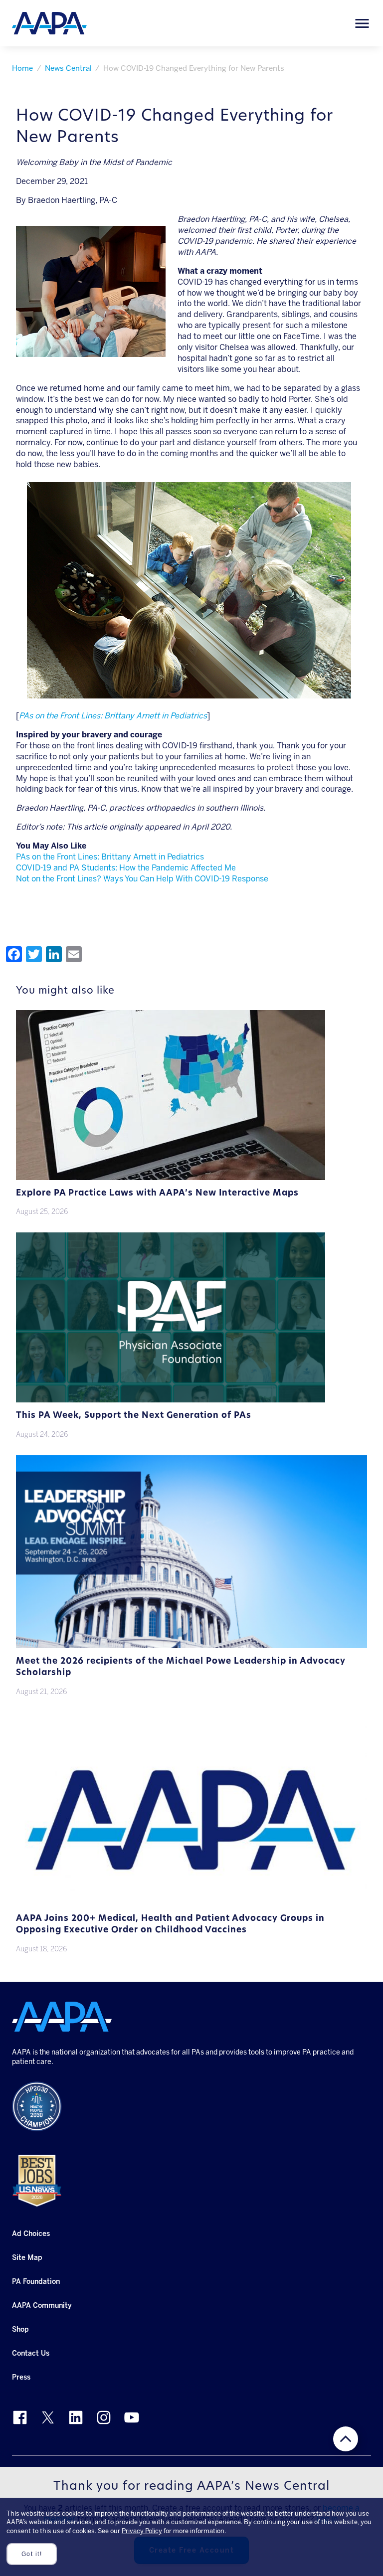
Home (22, 68)
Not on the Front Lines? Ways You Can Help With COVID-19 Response (142, 879)
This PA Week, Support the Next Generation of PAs (134, 1416)
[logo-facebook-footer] (20, 2417)
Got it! (32, 2554)
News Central (68, 68)
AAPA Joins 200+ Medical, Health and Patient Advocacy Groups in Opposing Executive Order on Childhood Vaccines (170, 1924)
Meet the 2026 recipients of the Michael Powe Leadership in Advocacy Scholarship (181, 1667)
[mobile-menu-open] (362, 23)
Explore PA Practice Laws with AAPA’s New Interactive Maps (157, 1193)
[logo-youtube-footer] (132, 2417)
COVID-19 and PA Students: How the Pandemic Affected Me (126, 868)
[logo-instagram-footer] (104, 2417)
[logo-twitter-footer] (48, 2417)
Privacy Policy (142, 2531)
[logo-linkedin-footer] (76, 2417)
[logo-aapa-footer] (62, 2017)
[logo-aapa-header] (49, 23)
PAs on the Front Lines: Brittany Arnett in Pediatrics (110, 857)
